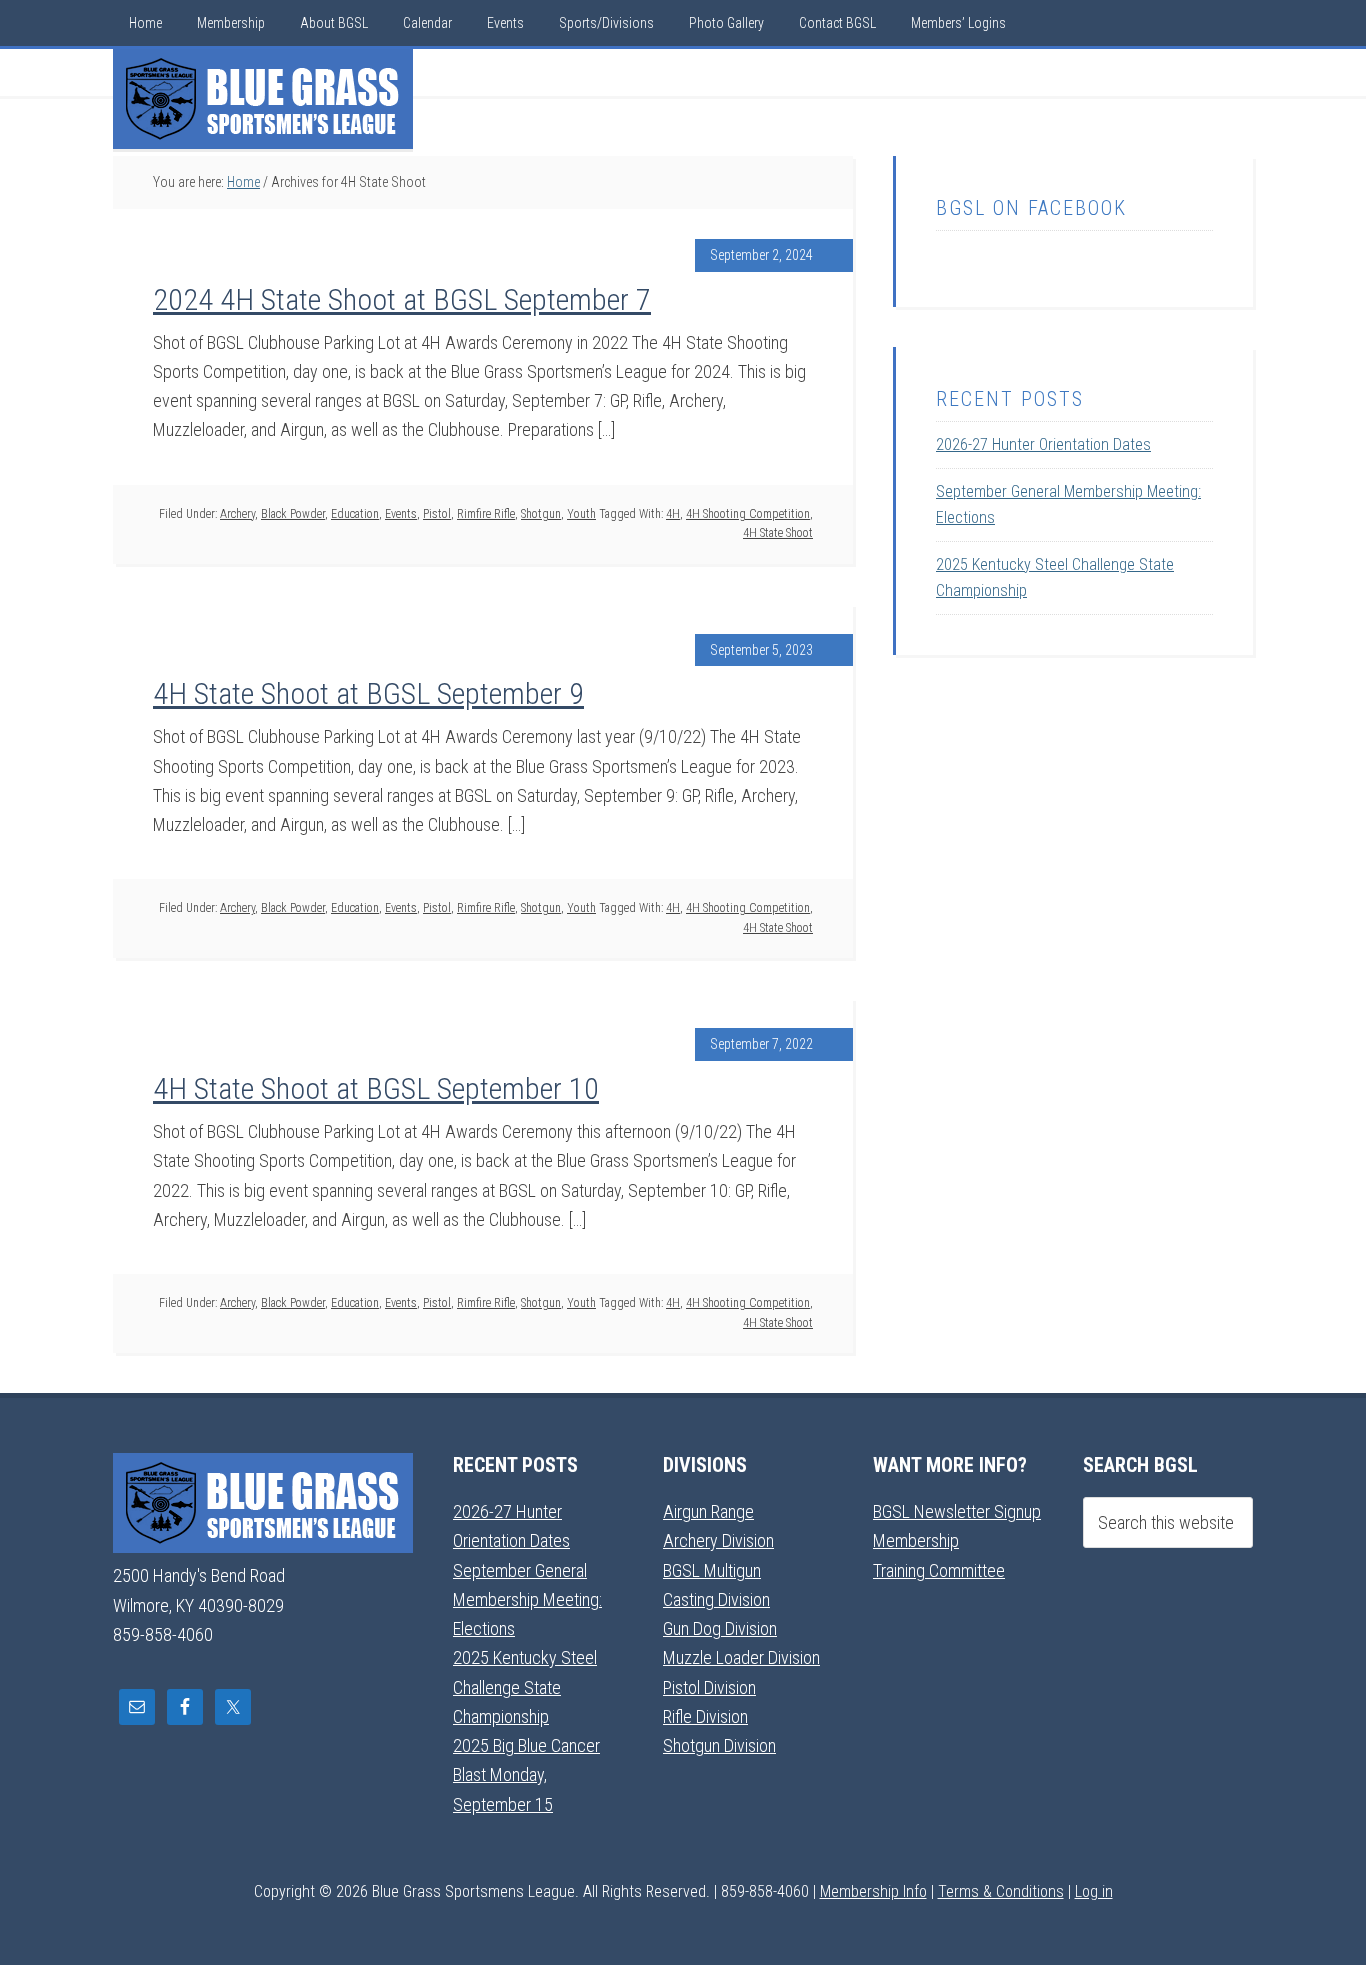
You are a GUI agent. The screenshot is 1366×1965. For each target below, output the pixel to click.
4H (673, 514)
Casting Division (716, 1599)
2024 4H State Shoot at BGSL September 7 (402, 299)
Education (355, 514)
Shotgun (541, 514)
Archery (237, 514)
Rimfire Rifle (486, 514)
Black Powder (293, 514)
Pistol (437, 514)
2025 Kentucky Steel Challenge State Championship (525, 1687)
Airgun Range (708, 1511)
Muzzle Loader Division (741, 1657)
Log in (1094, 1891)
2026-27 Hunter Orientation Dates (1043, 444)
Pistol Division (709, 1687)
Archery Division (718, 1540)
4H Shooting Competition (748, 514)
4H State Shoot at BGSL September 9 (368, 693)
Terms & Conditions (1001, 1891)
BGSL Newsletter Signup (957, 1511)
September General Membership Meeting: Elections (527, 1600)
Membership (916, 1540)
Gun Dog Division (720, 1628)
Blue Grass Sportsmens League (263, 99)
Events (401, 514)
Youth (581, 514)
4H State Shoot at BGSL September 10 (376, 1088)
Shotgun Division (719, 1745)
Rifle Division (705, 1716)
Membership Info (873, 1891)
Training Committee (939, 1570)
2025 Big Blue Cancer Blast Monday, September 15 (526, 1775)
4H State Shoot (778, 533)
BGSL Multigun (712, 1570)
